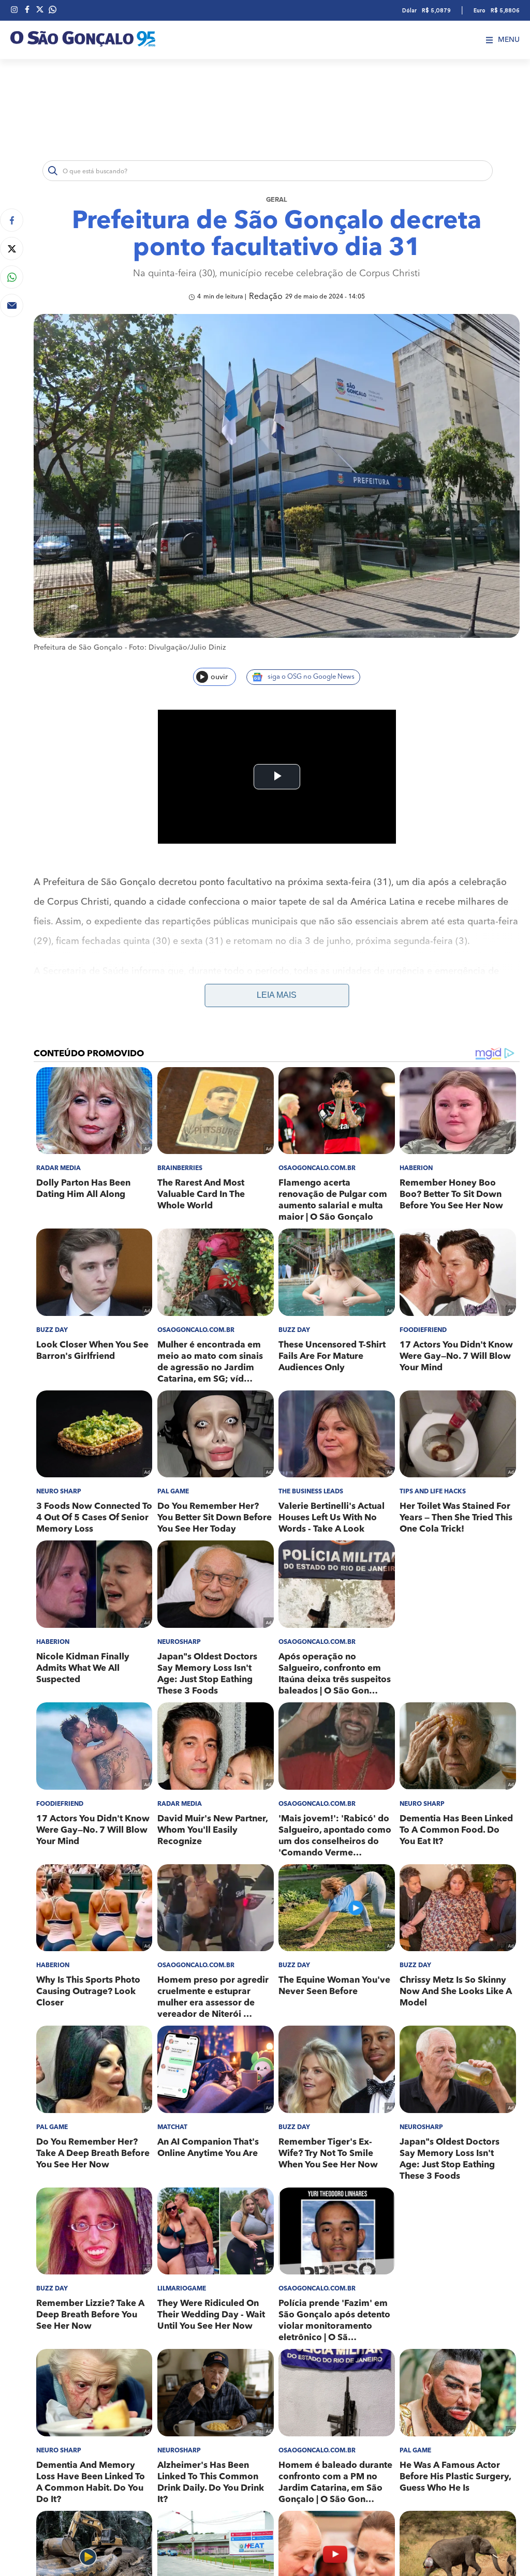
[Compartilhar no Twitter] (12, 249)
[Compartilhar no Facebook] (12, 220)
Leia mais (277, 995)
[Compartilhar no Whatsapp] (12, 277)
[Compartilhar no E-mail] (12, 305)
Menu (509, 40)
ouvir (219, 677)
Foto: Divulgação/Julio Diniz (177, 648)
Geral (277, 200)
